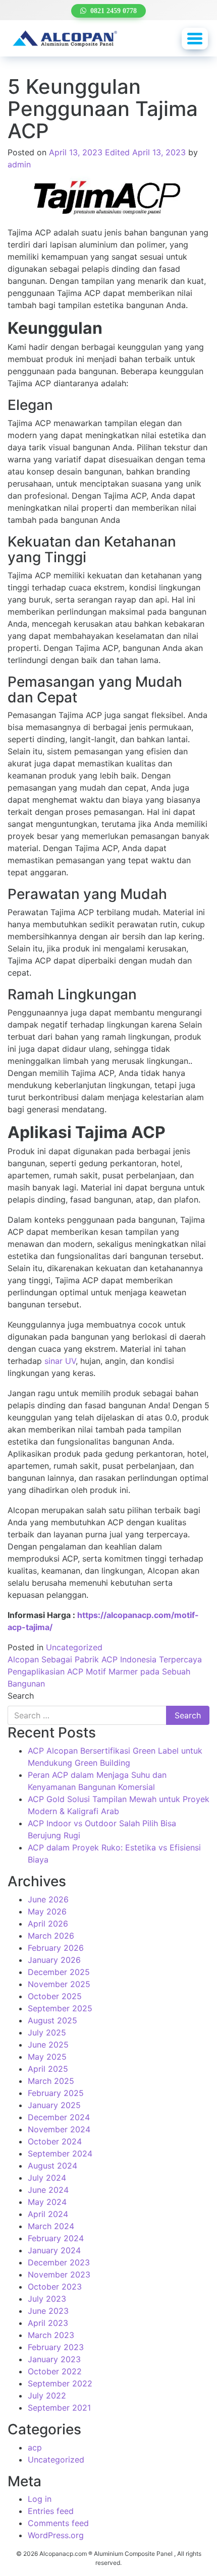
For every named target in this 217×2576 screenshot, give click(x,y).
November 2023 (59, 2274)
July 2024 (47, 2178)
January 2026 (54, 1960)
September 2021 (59, 2408)
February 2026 (56, 1948)
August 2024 (52, 2166)
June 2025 (48, 2045)
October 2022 (55, 2371)
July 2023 (47, 2299)
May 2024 (47, 2202)
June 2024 (48, 2190)
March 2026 (51, 1936)
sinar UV (60, 1361)
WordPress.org (56, 2535)
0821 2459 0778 (112, 11)
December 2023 (59, 2262)
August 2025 (52, 2020)
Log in (40, 2499)
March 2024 (51, 2226)
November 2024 (59, 2129)
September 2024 (60, 2153)
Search (21, 1696)
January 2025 (54, 2105)
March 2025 (51, 2081)
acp (35, 2447)
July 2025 (47, 2032)
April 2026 (48, 1924)
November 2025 (59, 1984)
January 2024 (54, 2250)
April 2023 (48, 2323)
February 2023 (56, 2347)
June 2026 (48, 1899)
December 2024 (59, 2117)
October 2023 (55, 2287)
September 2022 (60, 2383)
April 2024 (48, 2214)
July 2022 (47, 2395)
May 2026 (47, 1911)
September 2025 (60, 2008)
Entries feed (51, 2511)
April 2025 (48, 2069)
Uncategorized (74, 1647)
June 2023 (48, 2311)
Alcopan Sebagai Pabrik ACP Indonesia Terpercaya (105, 1659)
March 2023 (51, 2335)
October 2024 (55, 2141)
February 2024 (56, 2238)
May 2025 (47, 2057)
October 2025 (55, 1996)
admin (19, 164)
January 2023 (54, 2359)
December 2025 (59, 1972)
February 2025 (56, 2093)
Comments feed (58, 2523)
